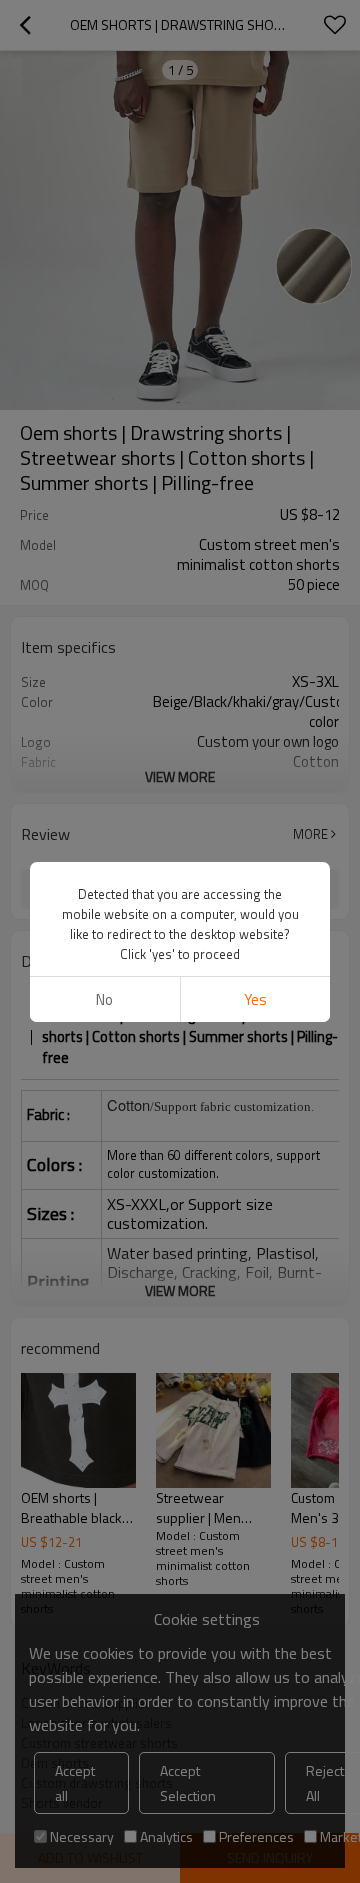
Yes (255, 999)
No (104, 999)
